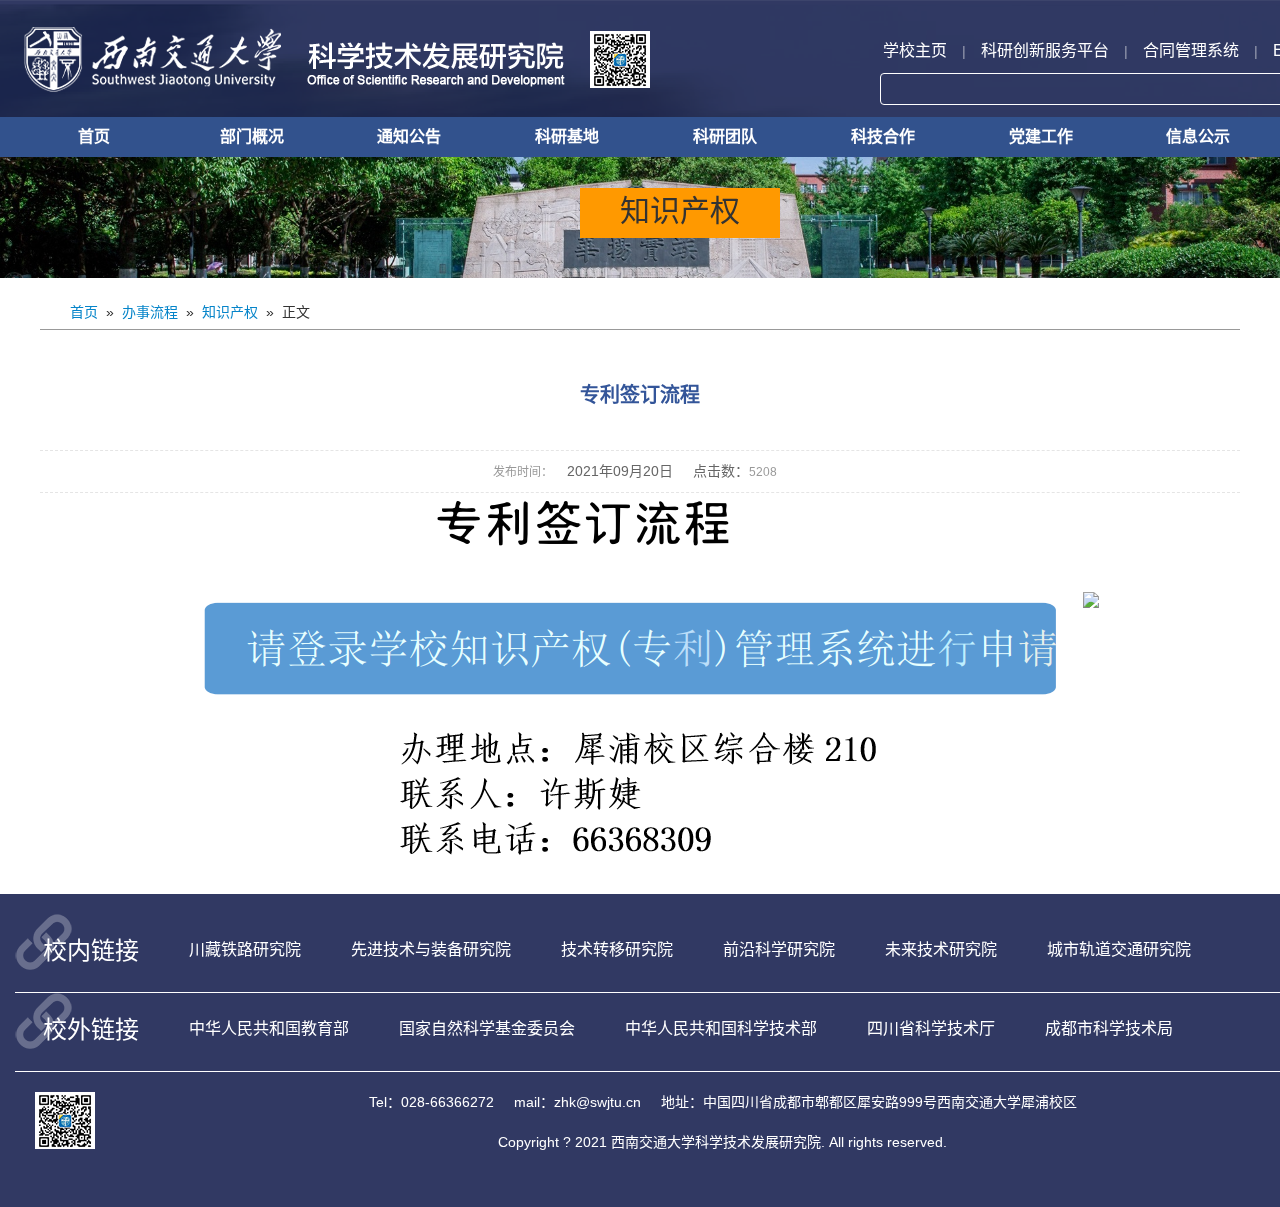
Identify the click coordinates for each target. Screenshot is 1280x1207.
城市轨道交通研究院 (1119, 949)
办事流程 (150, 312)
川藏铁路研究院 (245, 949)
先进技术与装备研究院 (431, 949)
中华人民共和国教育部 (269, 1028)
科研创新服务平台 (1045, 50)
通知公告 (409, 136)
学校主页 (915, 50)
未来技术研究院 (941, 949)
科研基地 (567, 136)
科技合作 (883, 136)
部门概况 (252, 136)
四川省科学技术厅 (931, 1028)
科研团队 (725, 136)
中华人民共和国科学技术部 (721, 1028)
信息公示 (1198, 136)
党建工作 (1041, 136)
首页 (94, 136)
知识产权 (230, 312)
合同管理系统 (1191, 50)
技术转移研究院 (617, 949)
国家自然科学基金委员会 (487, 1028)
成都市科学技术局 (1109, 1028)
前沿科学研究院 (779, 949)
